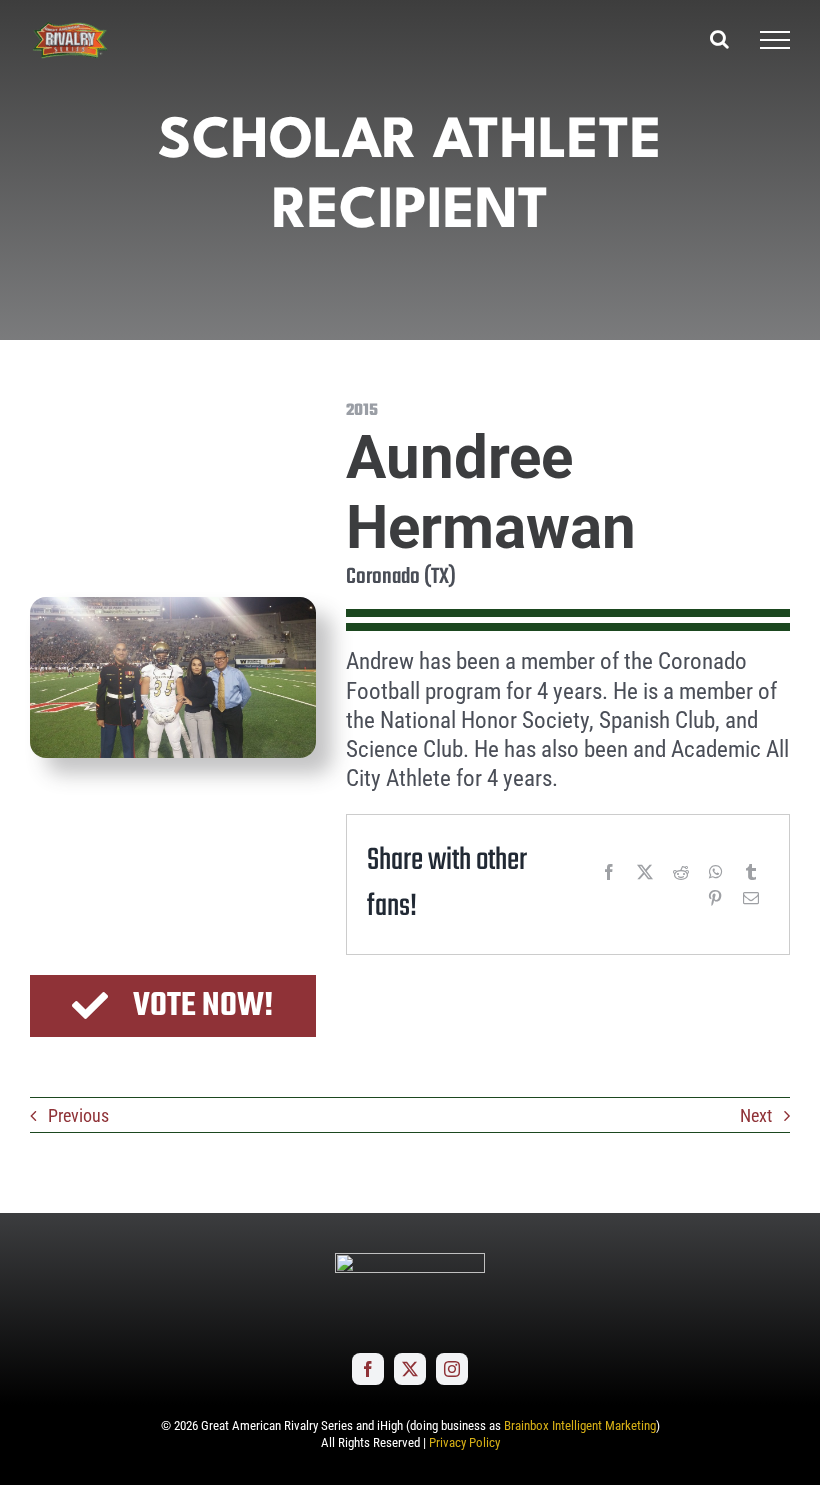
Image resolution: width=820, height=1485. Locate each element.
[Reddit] (681, 872)
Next (756, 1115)
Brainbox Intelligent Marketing (580, 1425)
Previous (78, 1115)
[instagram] (452, 1369)
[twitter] (410, 1369)
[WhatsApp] (716, 872)
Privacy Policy (464, 1442)
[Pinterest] (715, 898)
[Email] (751, 898)
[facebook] (368, 1369)
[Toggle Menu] (775, 40)
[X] (645, 872)
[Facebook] (609, 872)
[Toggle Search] (719, 39)
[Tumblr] (751, 872)
